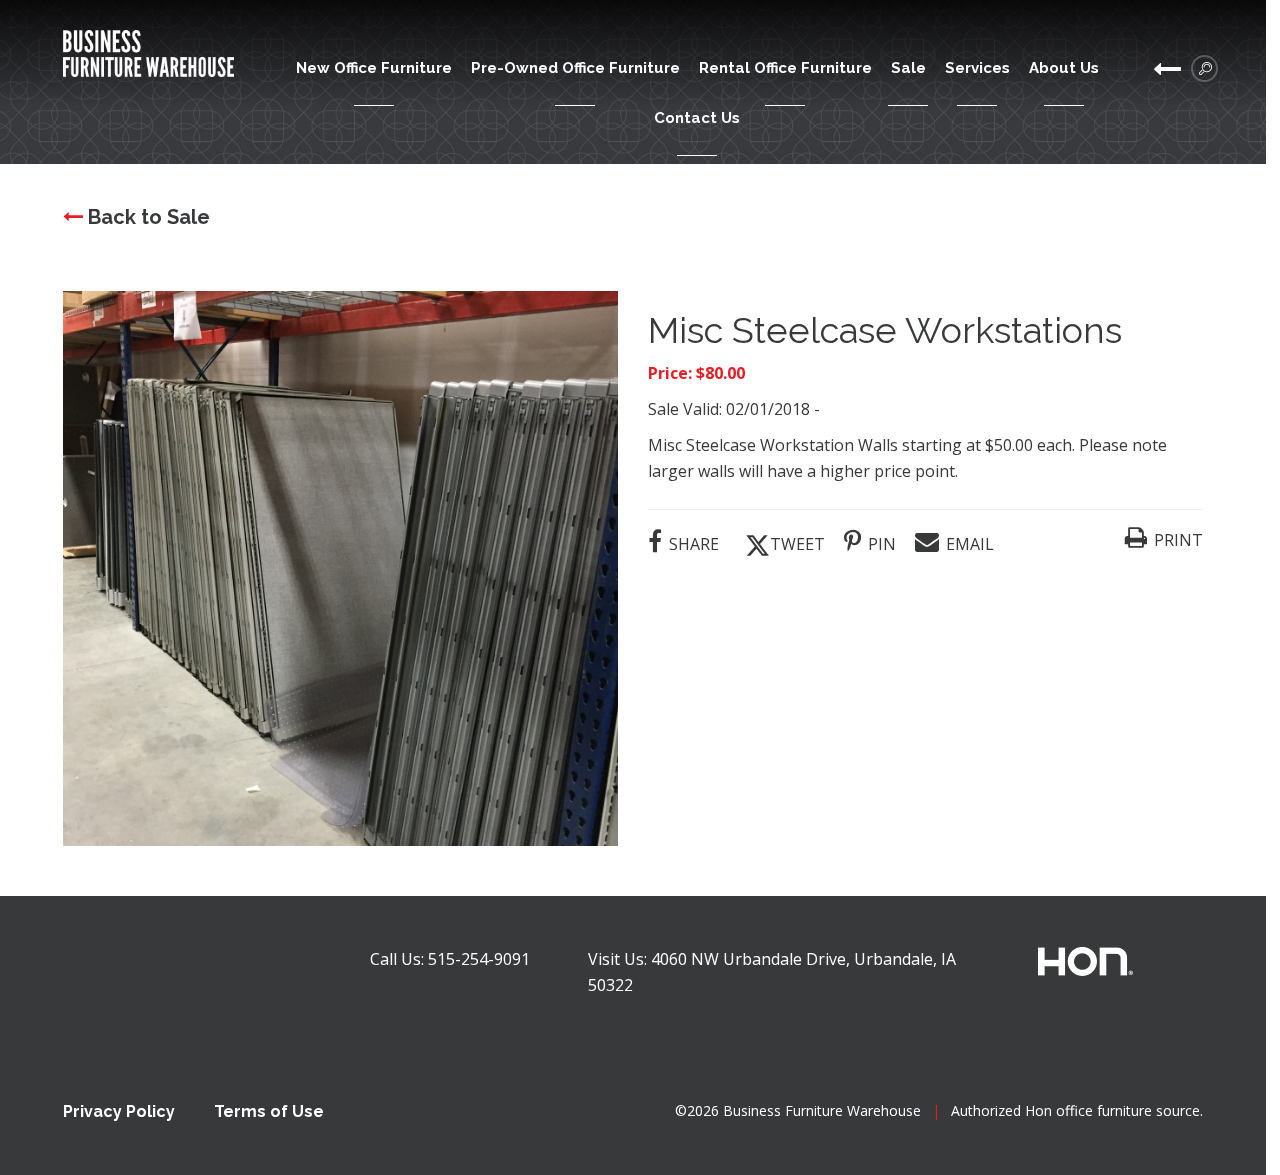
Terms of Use (269, 1111)
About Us (1064, 68)
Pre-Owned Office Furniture (575, 68)
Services (977, 68)
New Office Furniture (374, 68)
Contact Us (697, 118)
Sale (908, 68)
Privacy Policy (119, 1111)
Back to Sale (146, 217)
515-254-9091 (479, 959)
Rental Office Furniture (785, 68)
